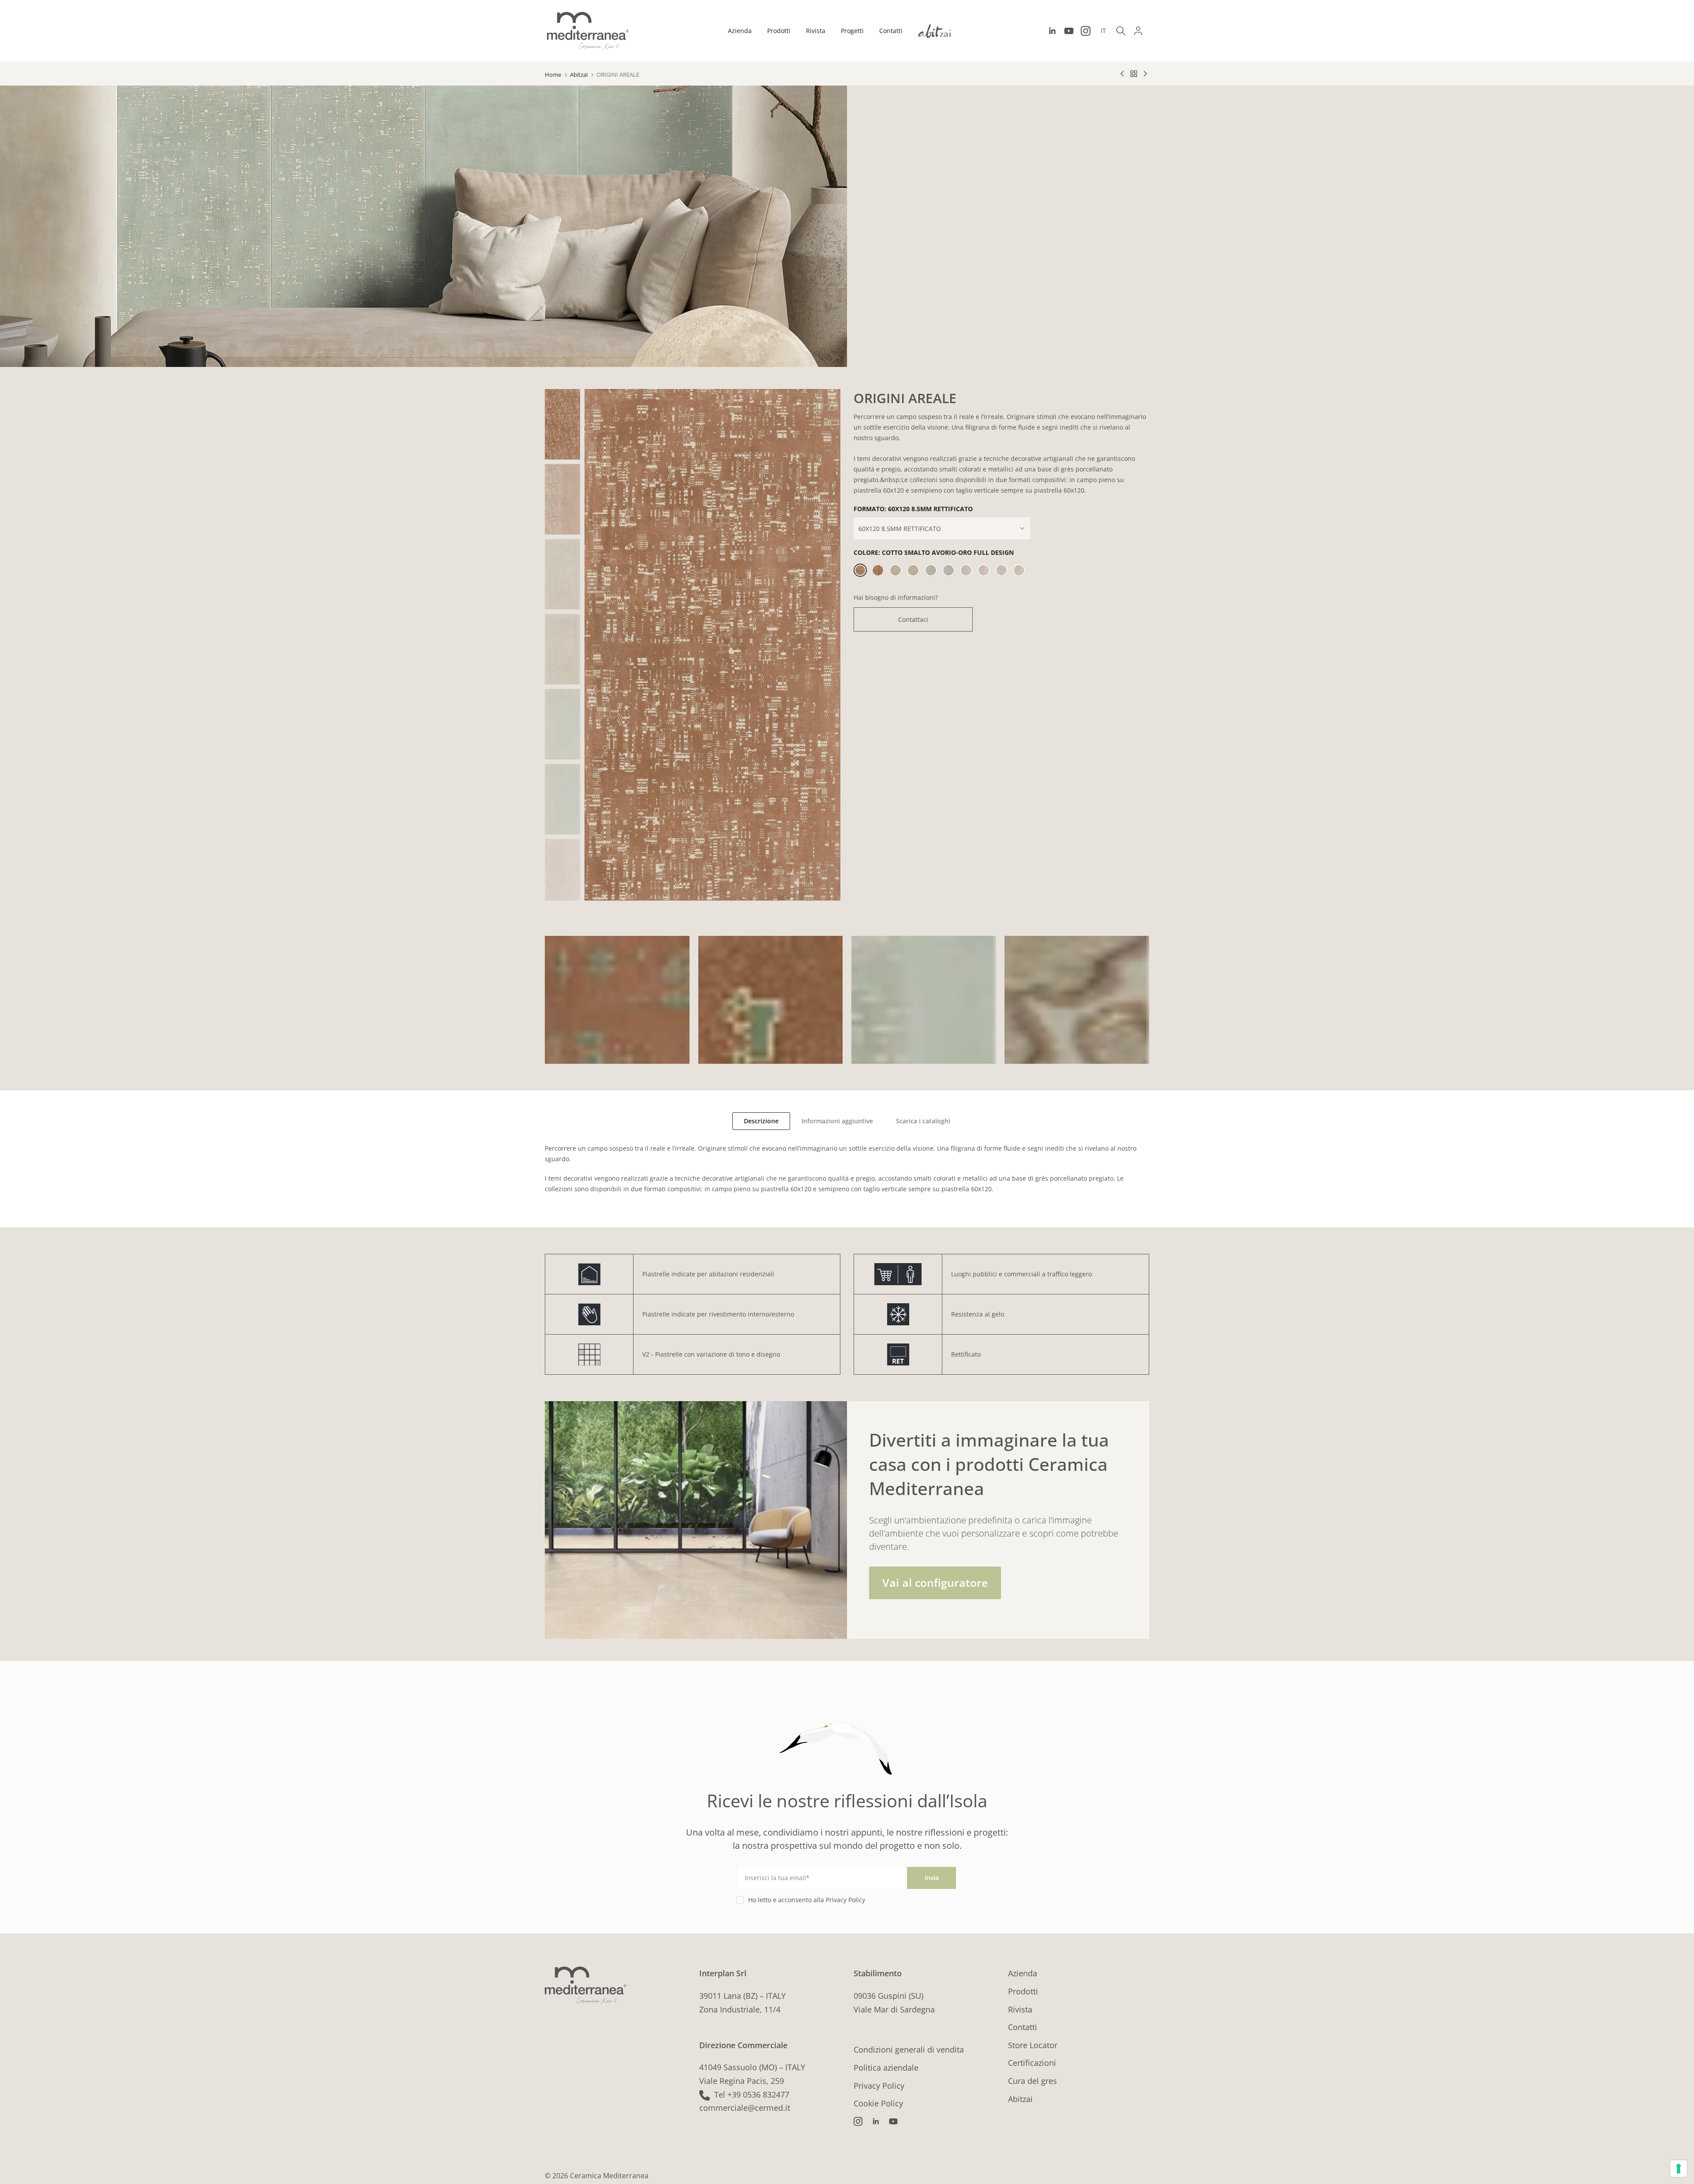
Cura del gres (1033, 2081)
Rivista (816, 31)
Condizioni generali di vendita (909, 2049)
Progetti (852, 31)
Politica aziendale (886, 2068)
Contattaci (913, 619)
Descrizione (761, 1121)
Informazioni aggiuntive (837, 1121)
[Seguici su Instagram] (1086, 31)
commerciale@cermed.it (745, 2108)
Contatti (891, 31)
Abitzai (579, 75)
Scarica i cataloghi (923, 1121)
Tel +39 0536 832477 (752, 2094)
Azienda (740, 31)
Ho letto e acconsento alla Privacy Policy (807, 1900)
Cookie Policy (878, 2103)
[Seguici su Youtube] (1069, 31)
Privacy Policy (879, 2086)
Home (553, 75)
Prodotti (779, 31)
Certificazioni (1032, 2063)
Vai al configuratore (935, 1582)
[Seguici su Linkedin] (1052, 31)
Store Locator (1033, 2045)
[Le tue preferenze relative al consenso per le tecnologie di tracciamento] (1679, 2169)
